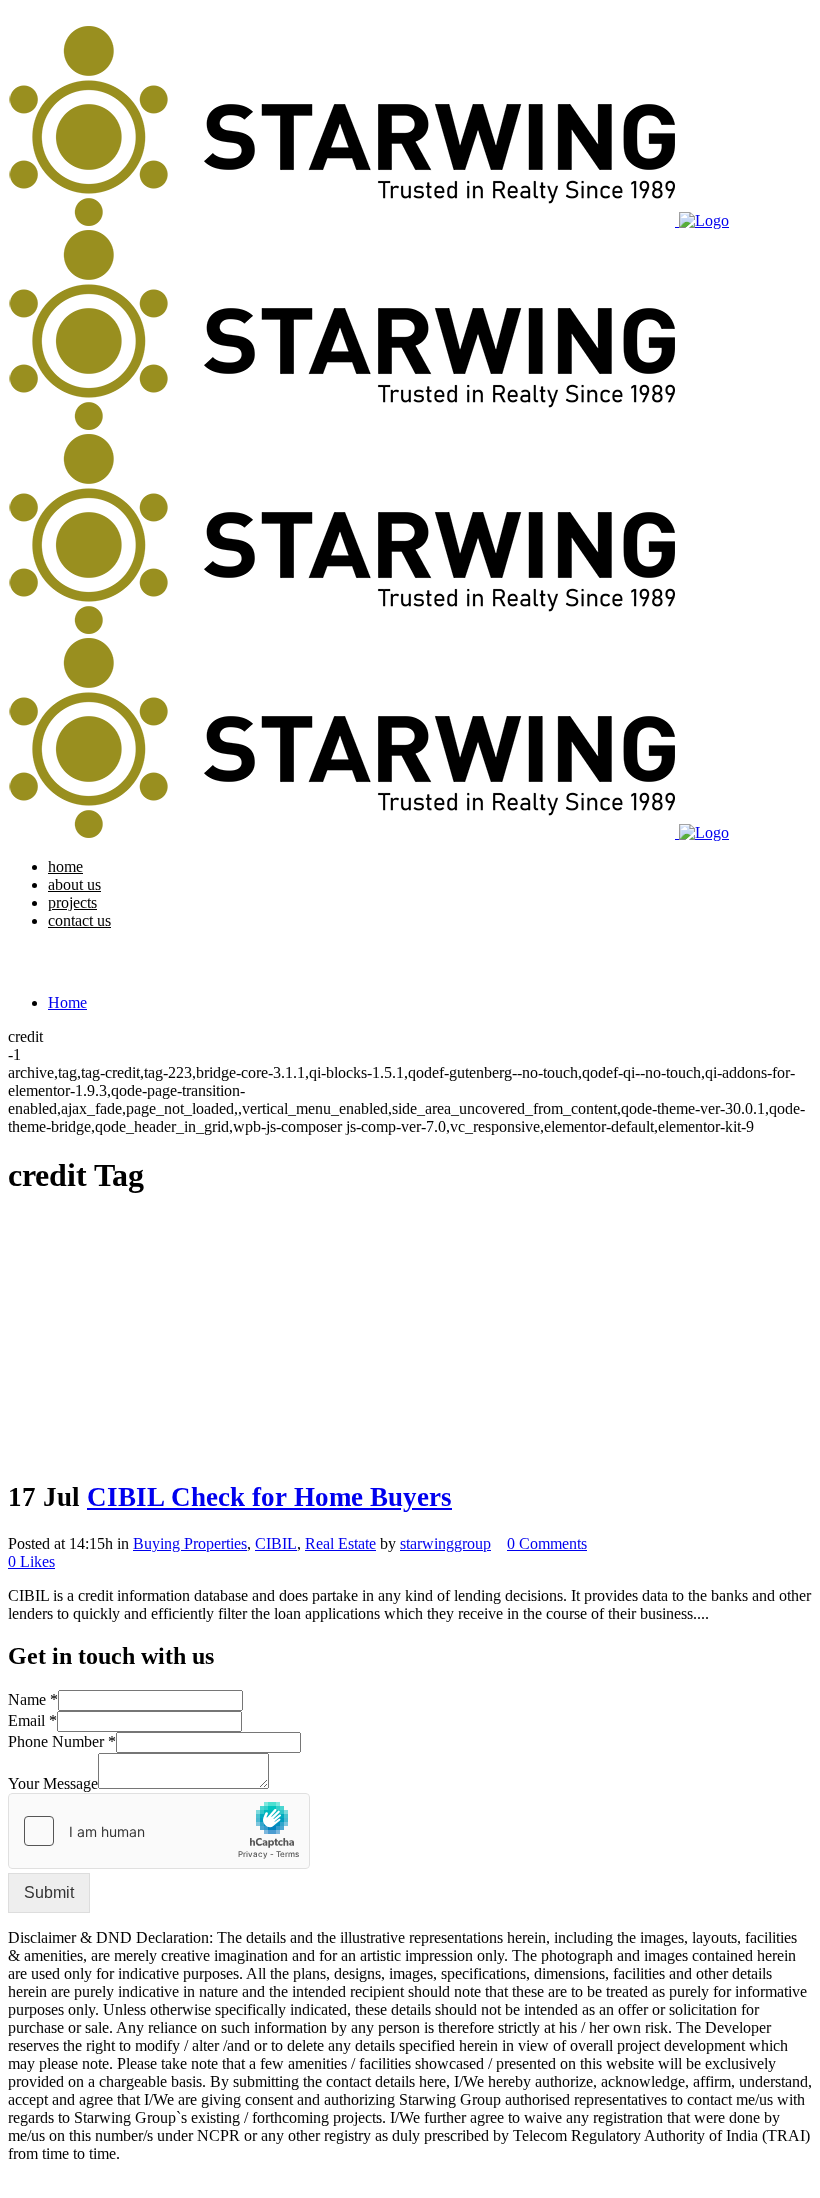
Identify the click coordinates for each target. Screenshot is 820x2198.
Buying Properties (190, 1543)
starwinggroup (445, 1543)
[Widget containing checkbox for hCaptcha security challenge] (159, 1831)
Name (33, 1699)
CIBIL (276, 1543)
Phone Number (62, 1741)
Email (32, 1720)
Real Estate (340, 1543)
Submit (49, 1892)
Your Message (53, 1783)
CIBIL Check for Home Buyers (269, 1497)
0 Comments (547, 1543)
